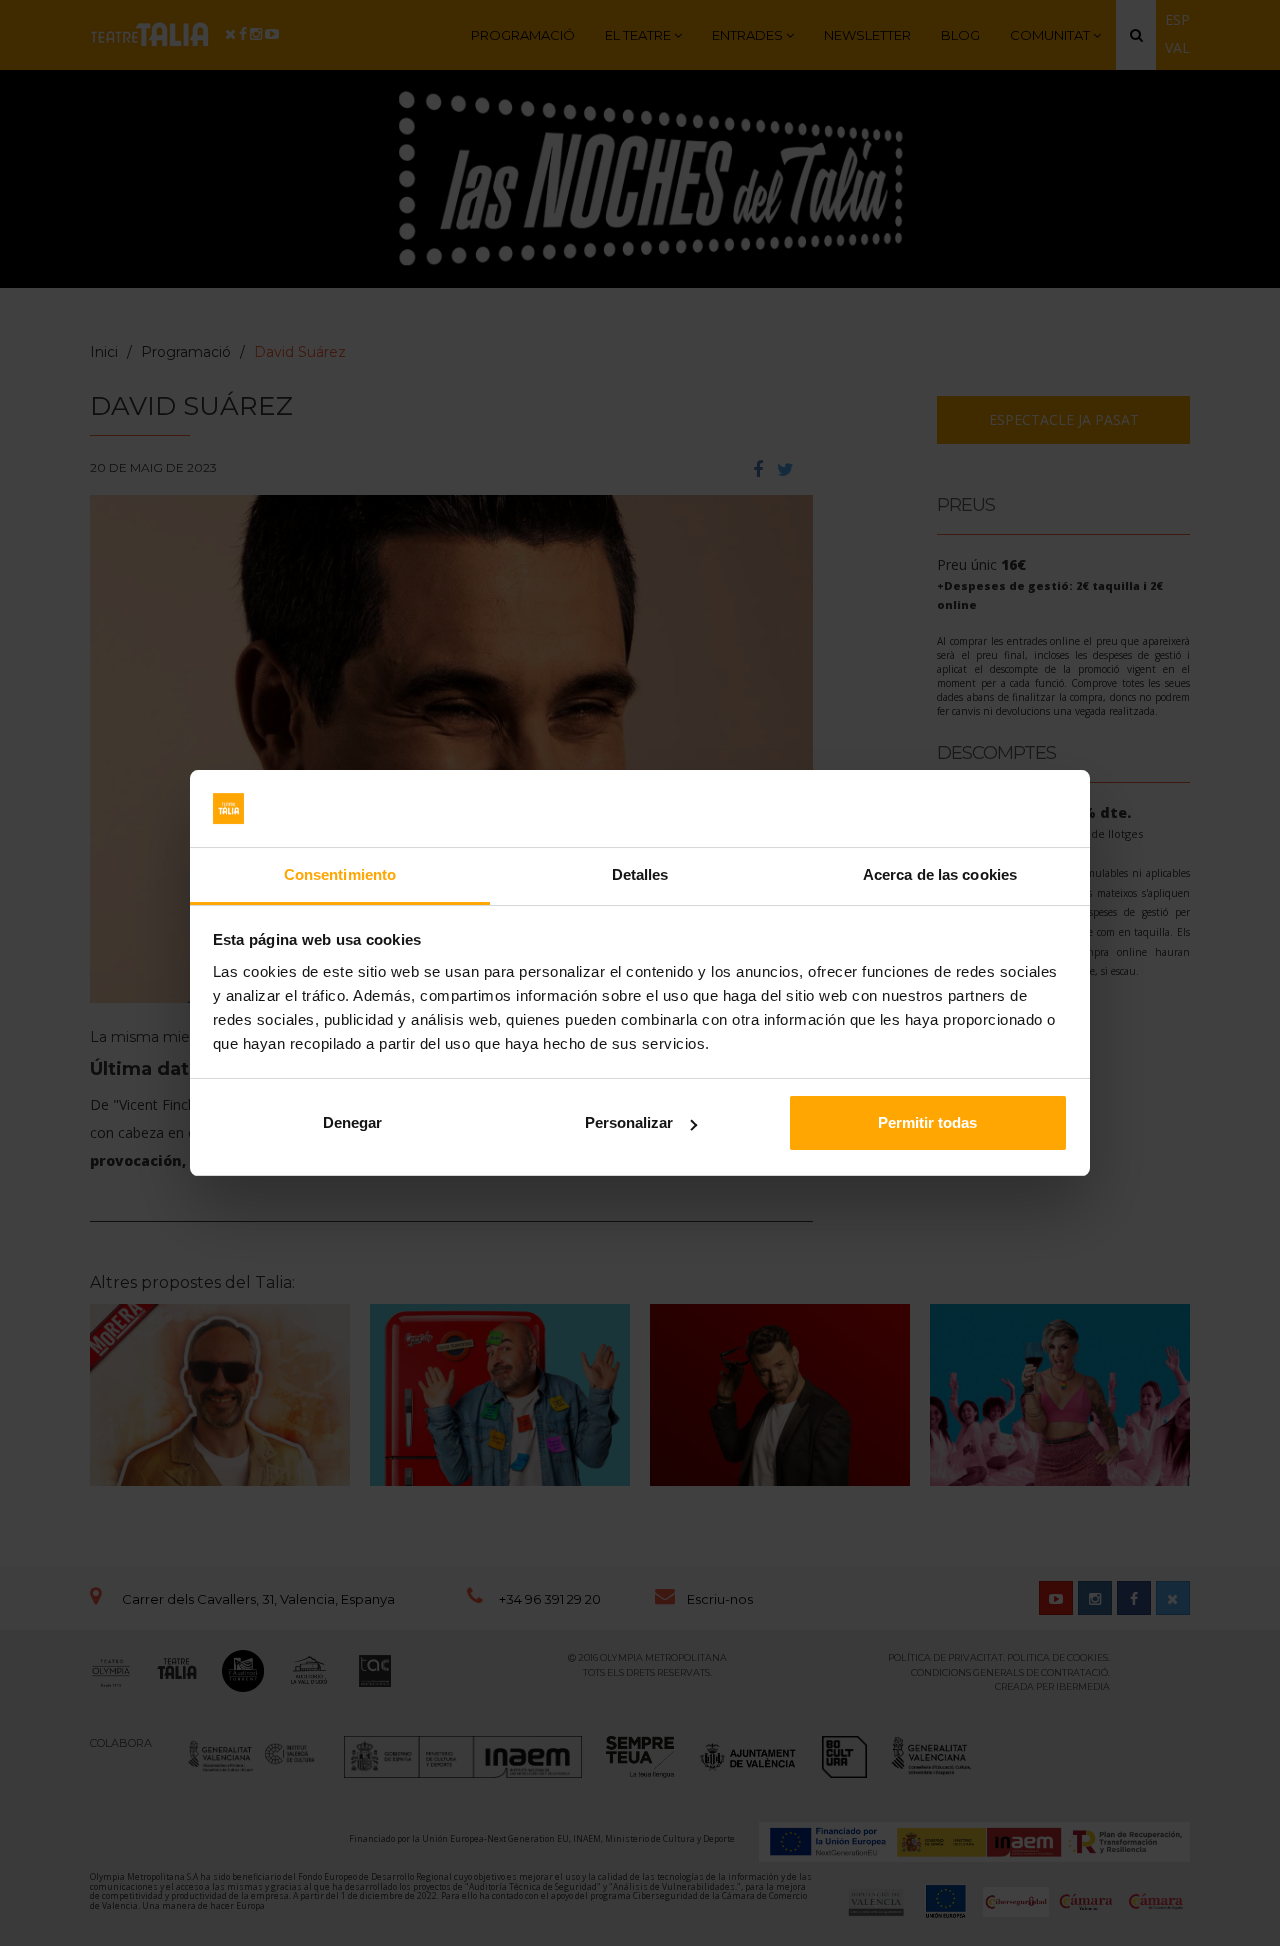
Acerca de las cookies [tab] (940, 874)
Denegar (352, 1122)
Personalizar (629, 1122)
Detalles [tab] (640, 874)
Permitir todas (927, 1122)
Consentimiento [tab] (340, 874)
